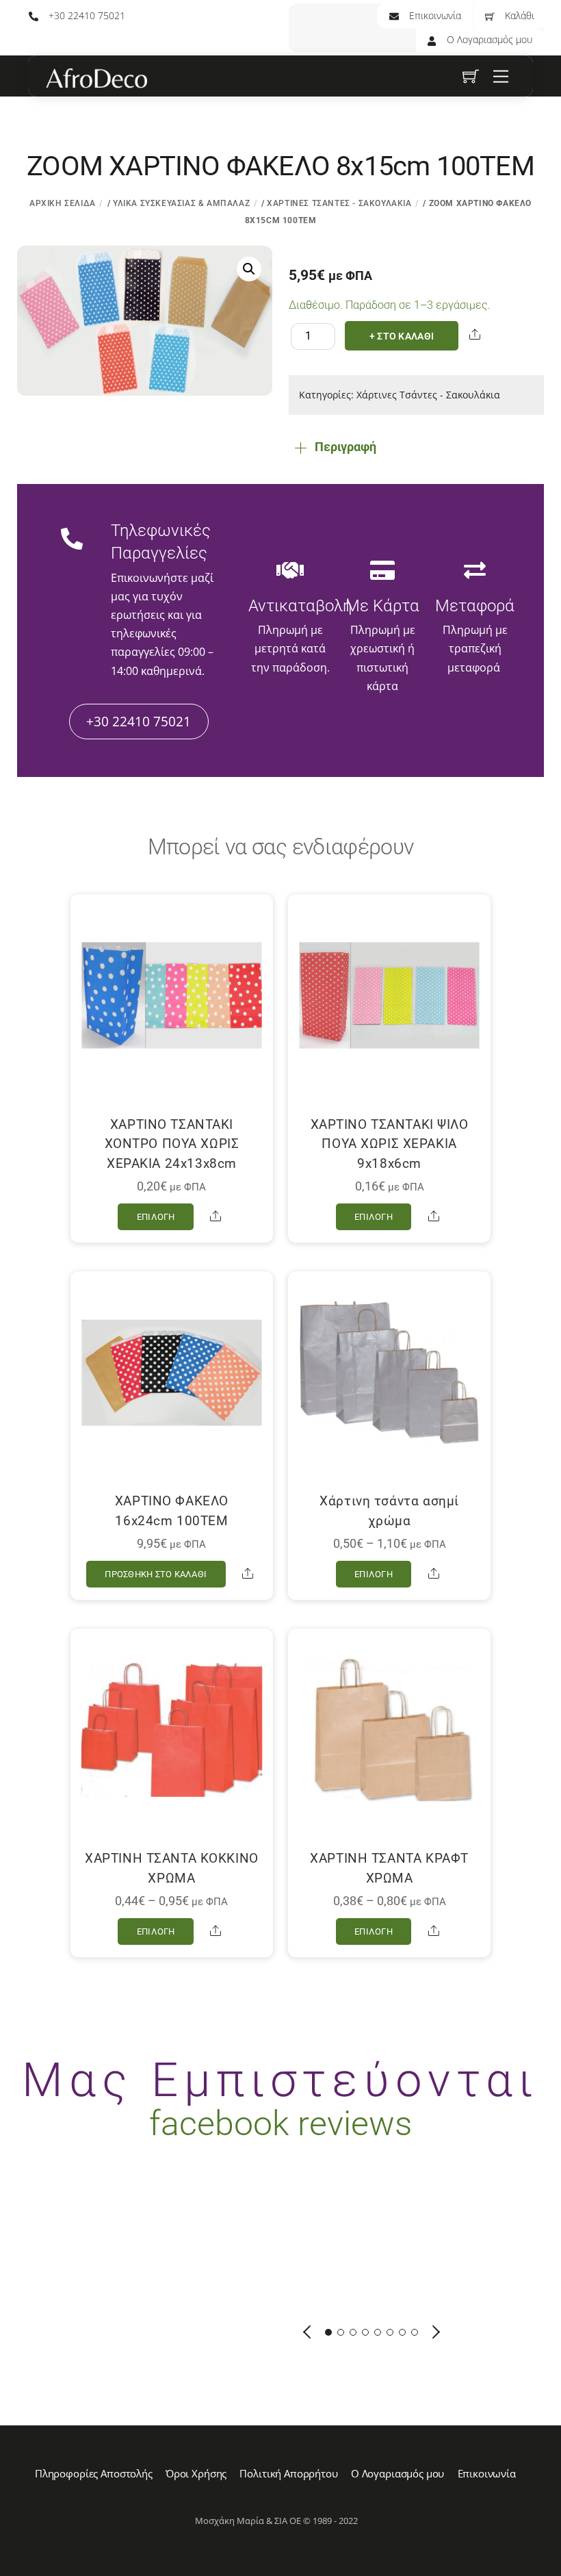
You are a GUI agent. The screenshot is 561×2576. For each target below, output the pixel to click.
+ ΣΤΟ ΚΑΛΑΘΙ (402, 336)
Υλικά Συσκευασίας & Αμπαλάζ (181, 203)
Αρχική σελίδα (63, 203)
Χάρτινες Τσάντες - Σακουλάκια (339, 203)
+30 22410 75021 (86, 15)
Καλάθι (518, 15)
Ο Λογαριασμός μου (488, 39)
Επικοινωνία (434, 15)
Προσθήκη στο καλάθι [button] (156, 1574)
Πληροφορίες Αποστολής (94, 2473)
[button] (249, 269)
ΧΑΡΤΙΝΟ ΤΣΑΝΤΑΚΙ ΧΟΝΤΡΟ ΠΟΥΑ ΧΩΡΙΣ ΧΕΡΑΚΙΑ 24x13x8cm (172, 1144)
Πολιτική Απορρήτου (288, 2473)
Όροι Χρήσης (196, 2473)
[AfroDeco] (96, 79)
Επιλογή (156, 1217)
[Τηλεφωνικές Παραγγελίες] (72, 541)
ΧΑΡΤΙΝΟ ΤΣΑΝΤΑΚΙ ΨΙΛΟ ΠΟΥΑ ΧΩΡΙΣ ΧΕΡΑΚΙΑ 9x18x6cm (390, 1144)
